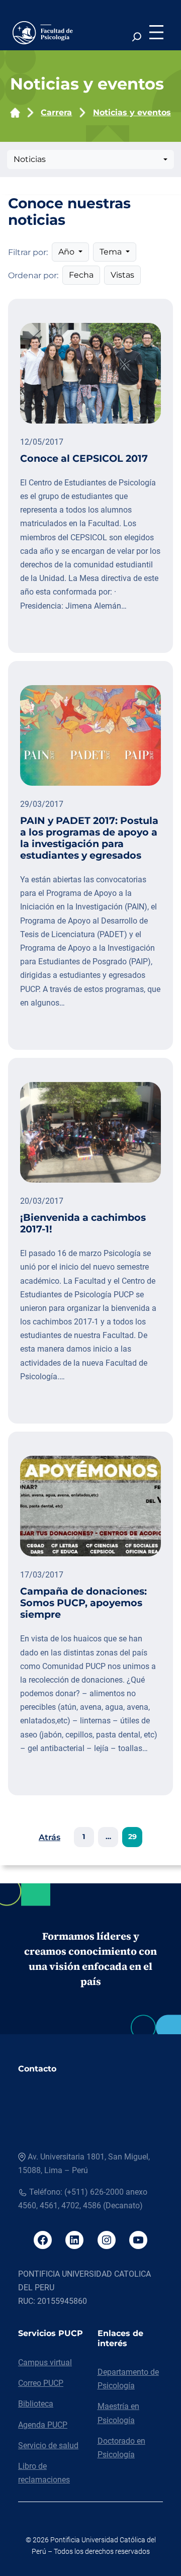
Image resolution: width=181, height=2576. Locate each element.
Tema (112, 252)
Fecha (81, 275)
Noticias (30, 159)
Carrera (56, 112)
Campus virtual (45, 2362)
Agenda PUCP (43, 2425)
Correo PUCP (41, 2383)
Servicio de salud (48, 2445)
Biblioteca (36, 2404)
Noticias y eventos (132, 112)
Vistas (122, 275)
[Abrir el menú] (156, 32)
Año (67, 252)
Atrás (50, 1837)
